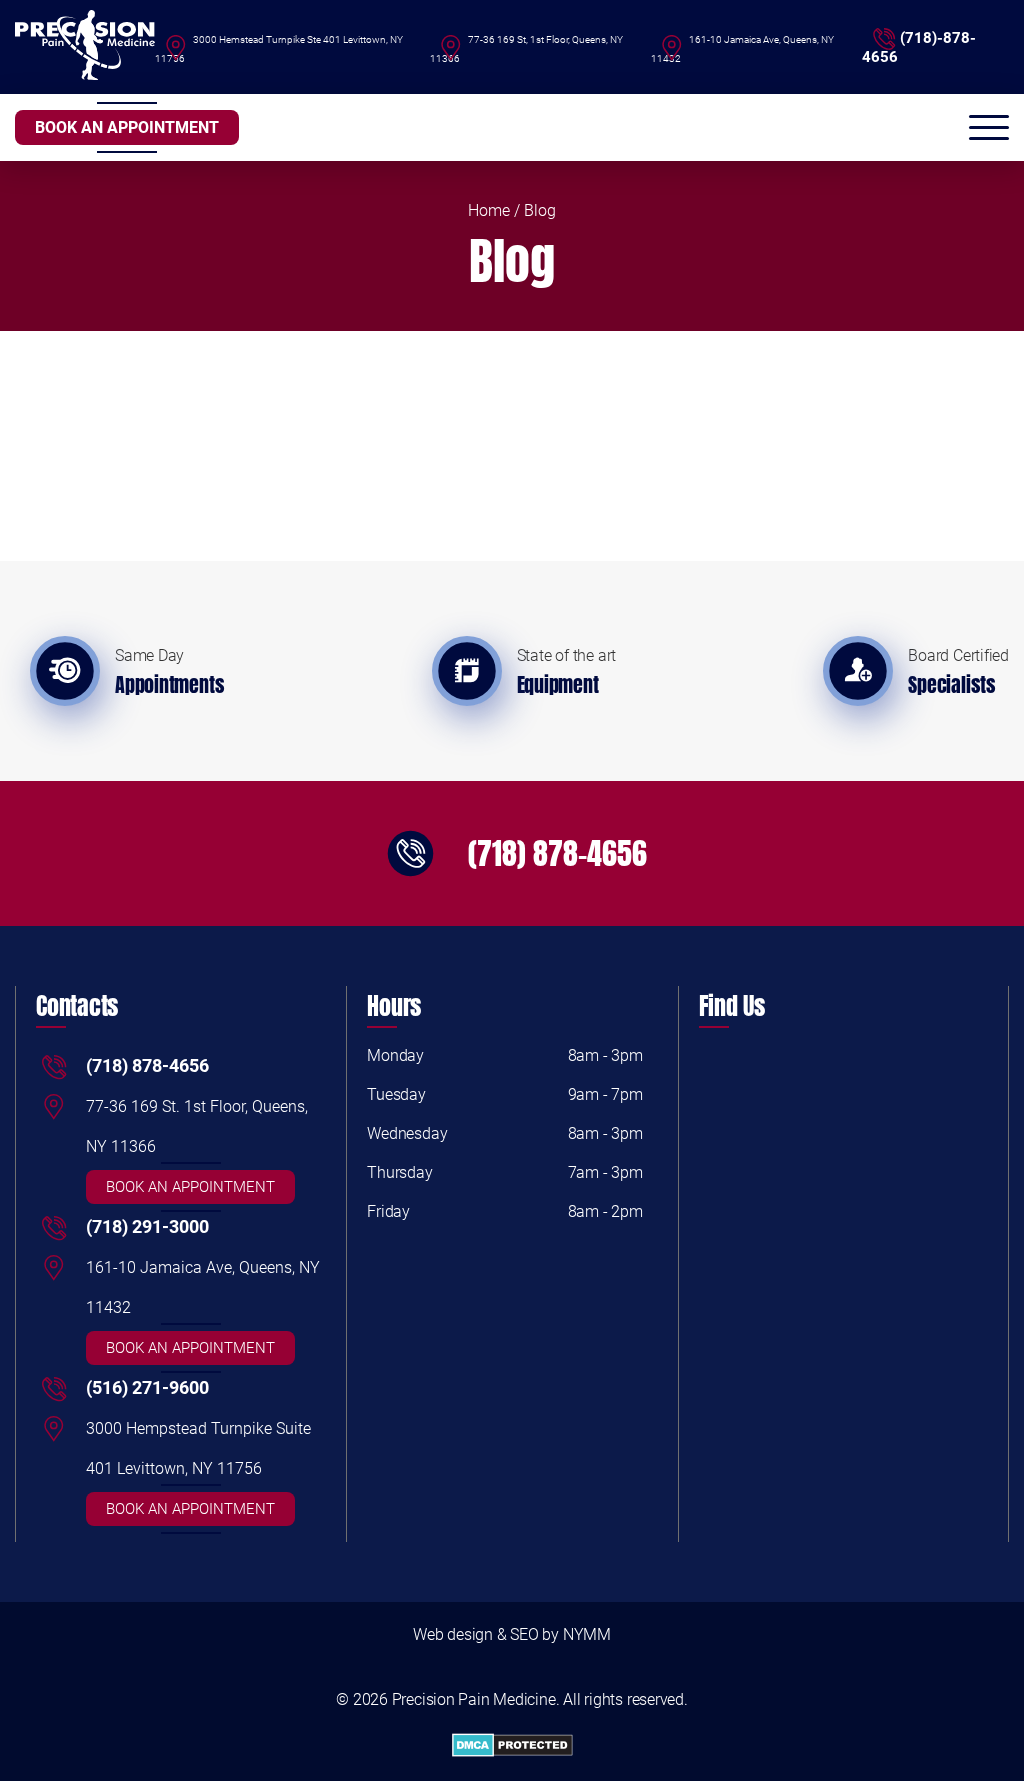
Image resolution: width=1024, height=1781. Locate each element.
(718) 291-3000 (147, 1226)
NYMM (587, 1634)
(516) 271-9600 (147, 1387)
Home (489, 210)
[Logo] (85, 47)
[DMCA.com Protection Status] (512, 1747)
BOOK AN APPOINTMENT (127, 127)
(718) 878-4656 (557, 853)
